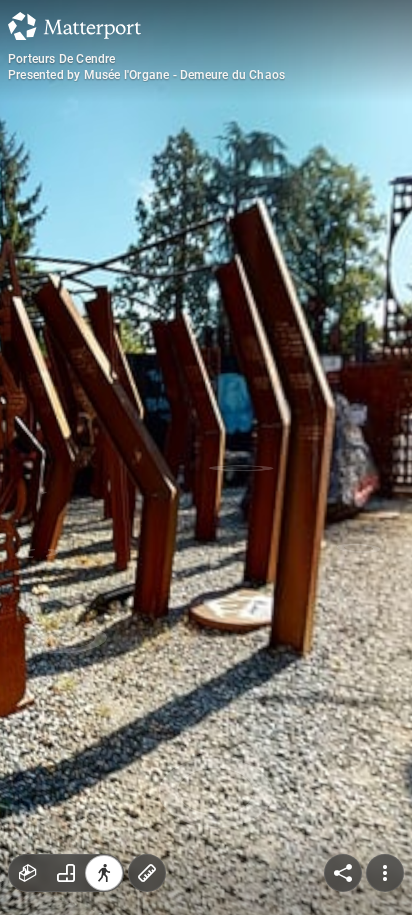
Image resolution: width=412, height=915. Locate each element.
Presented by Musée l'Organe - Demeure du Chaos (146, 75)
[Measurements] (147, 873)
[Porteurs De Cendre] (206, 457)
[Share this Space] (343, 873)
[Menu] (385, 873)
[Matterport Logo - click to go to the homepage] (74, 26)
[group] (66, 873)
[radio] (28, 873)
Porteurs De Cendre (62, 59)
